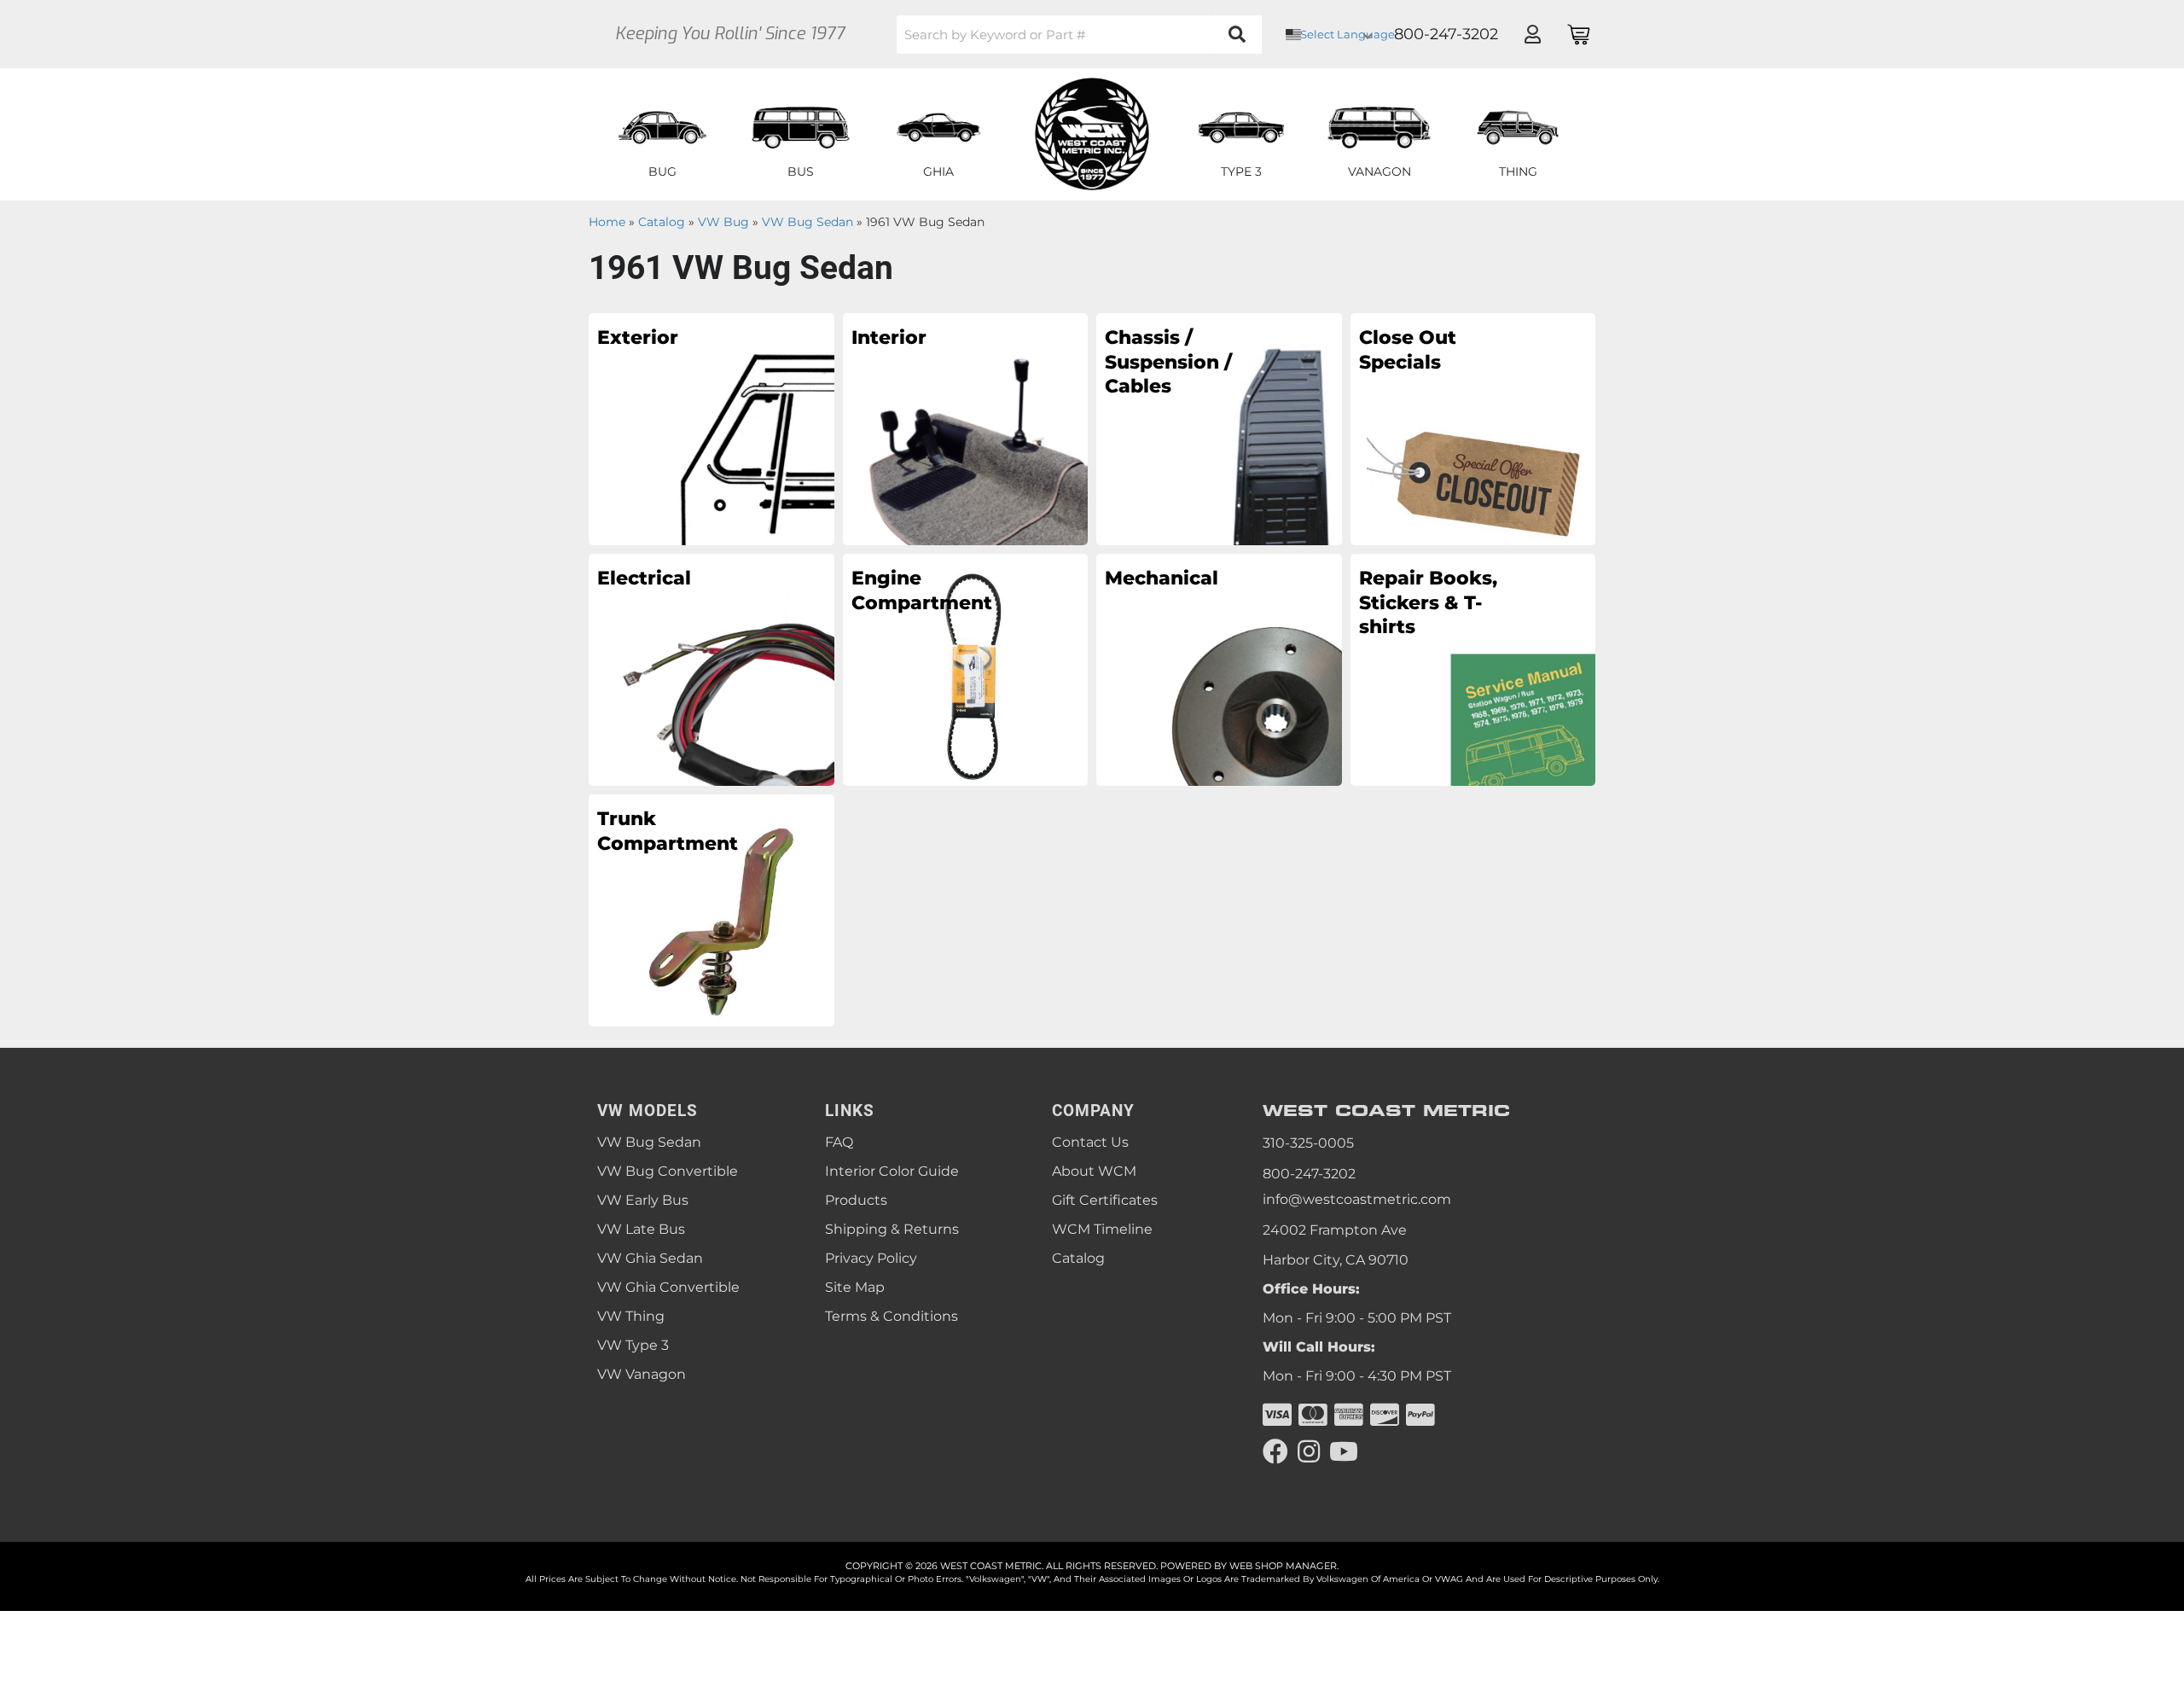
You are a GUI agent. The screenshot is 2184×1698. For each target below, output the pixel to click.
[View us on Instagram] (1309, 1452)
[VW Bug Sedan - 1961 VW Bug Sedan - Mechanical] (1219, 669)
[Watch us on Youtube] (1344, 1452)
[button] (1079, 35)
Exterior (638, 337)
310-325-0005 (1308, 1143)
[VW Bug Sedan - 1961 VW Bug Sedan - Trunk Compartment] (712, 910)
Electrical (644, 578)
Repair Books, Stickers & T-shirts (1428, 602)
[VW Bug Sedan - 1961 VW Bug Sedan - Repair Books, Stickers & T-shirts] (1473, 669)
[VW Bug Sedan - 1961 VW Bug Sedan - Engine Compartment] (966, 669)
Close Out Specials (1408, 350)
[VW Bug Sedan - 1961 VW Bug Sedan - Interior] (966, 428)
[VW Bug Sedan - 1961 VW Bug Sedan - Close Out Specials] (1473, 428)
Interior (889, 337)
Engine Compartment (922, 590)
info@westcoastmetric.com (1357, 1199)
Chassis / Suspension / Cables (1168, 362)
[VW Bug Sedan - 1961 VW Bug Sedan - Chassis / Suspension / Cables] (1219, 428)
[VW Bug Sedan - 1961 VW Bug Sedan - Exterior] (712, 428)
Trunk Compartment (668, 831)
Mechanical (1162, 578)
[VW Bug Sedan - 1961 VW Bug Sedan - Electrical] (712, 669)
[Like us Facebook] (1275, 1452)
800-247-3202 (1309, 1174)
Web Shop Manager (1283, 1566)
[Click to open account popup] (1532, 34)
